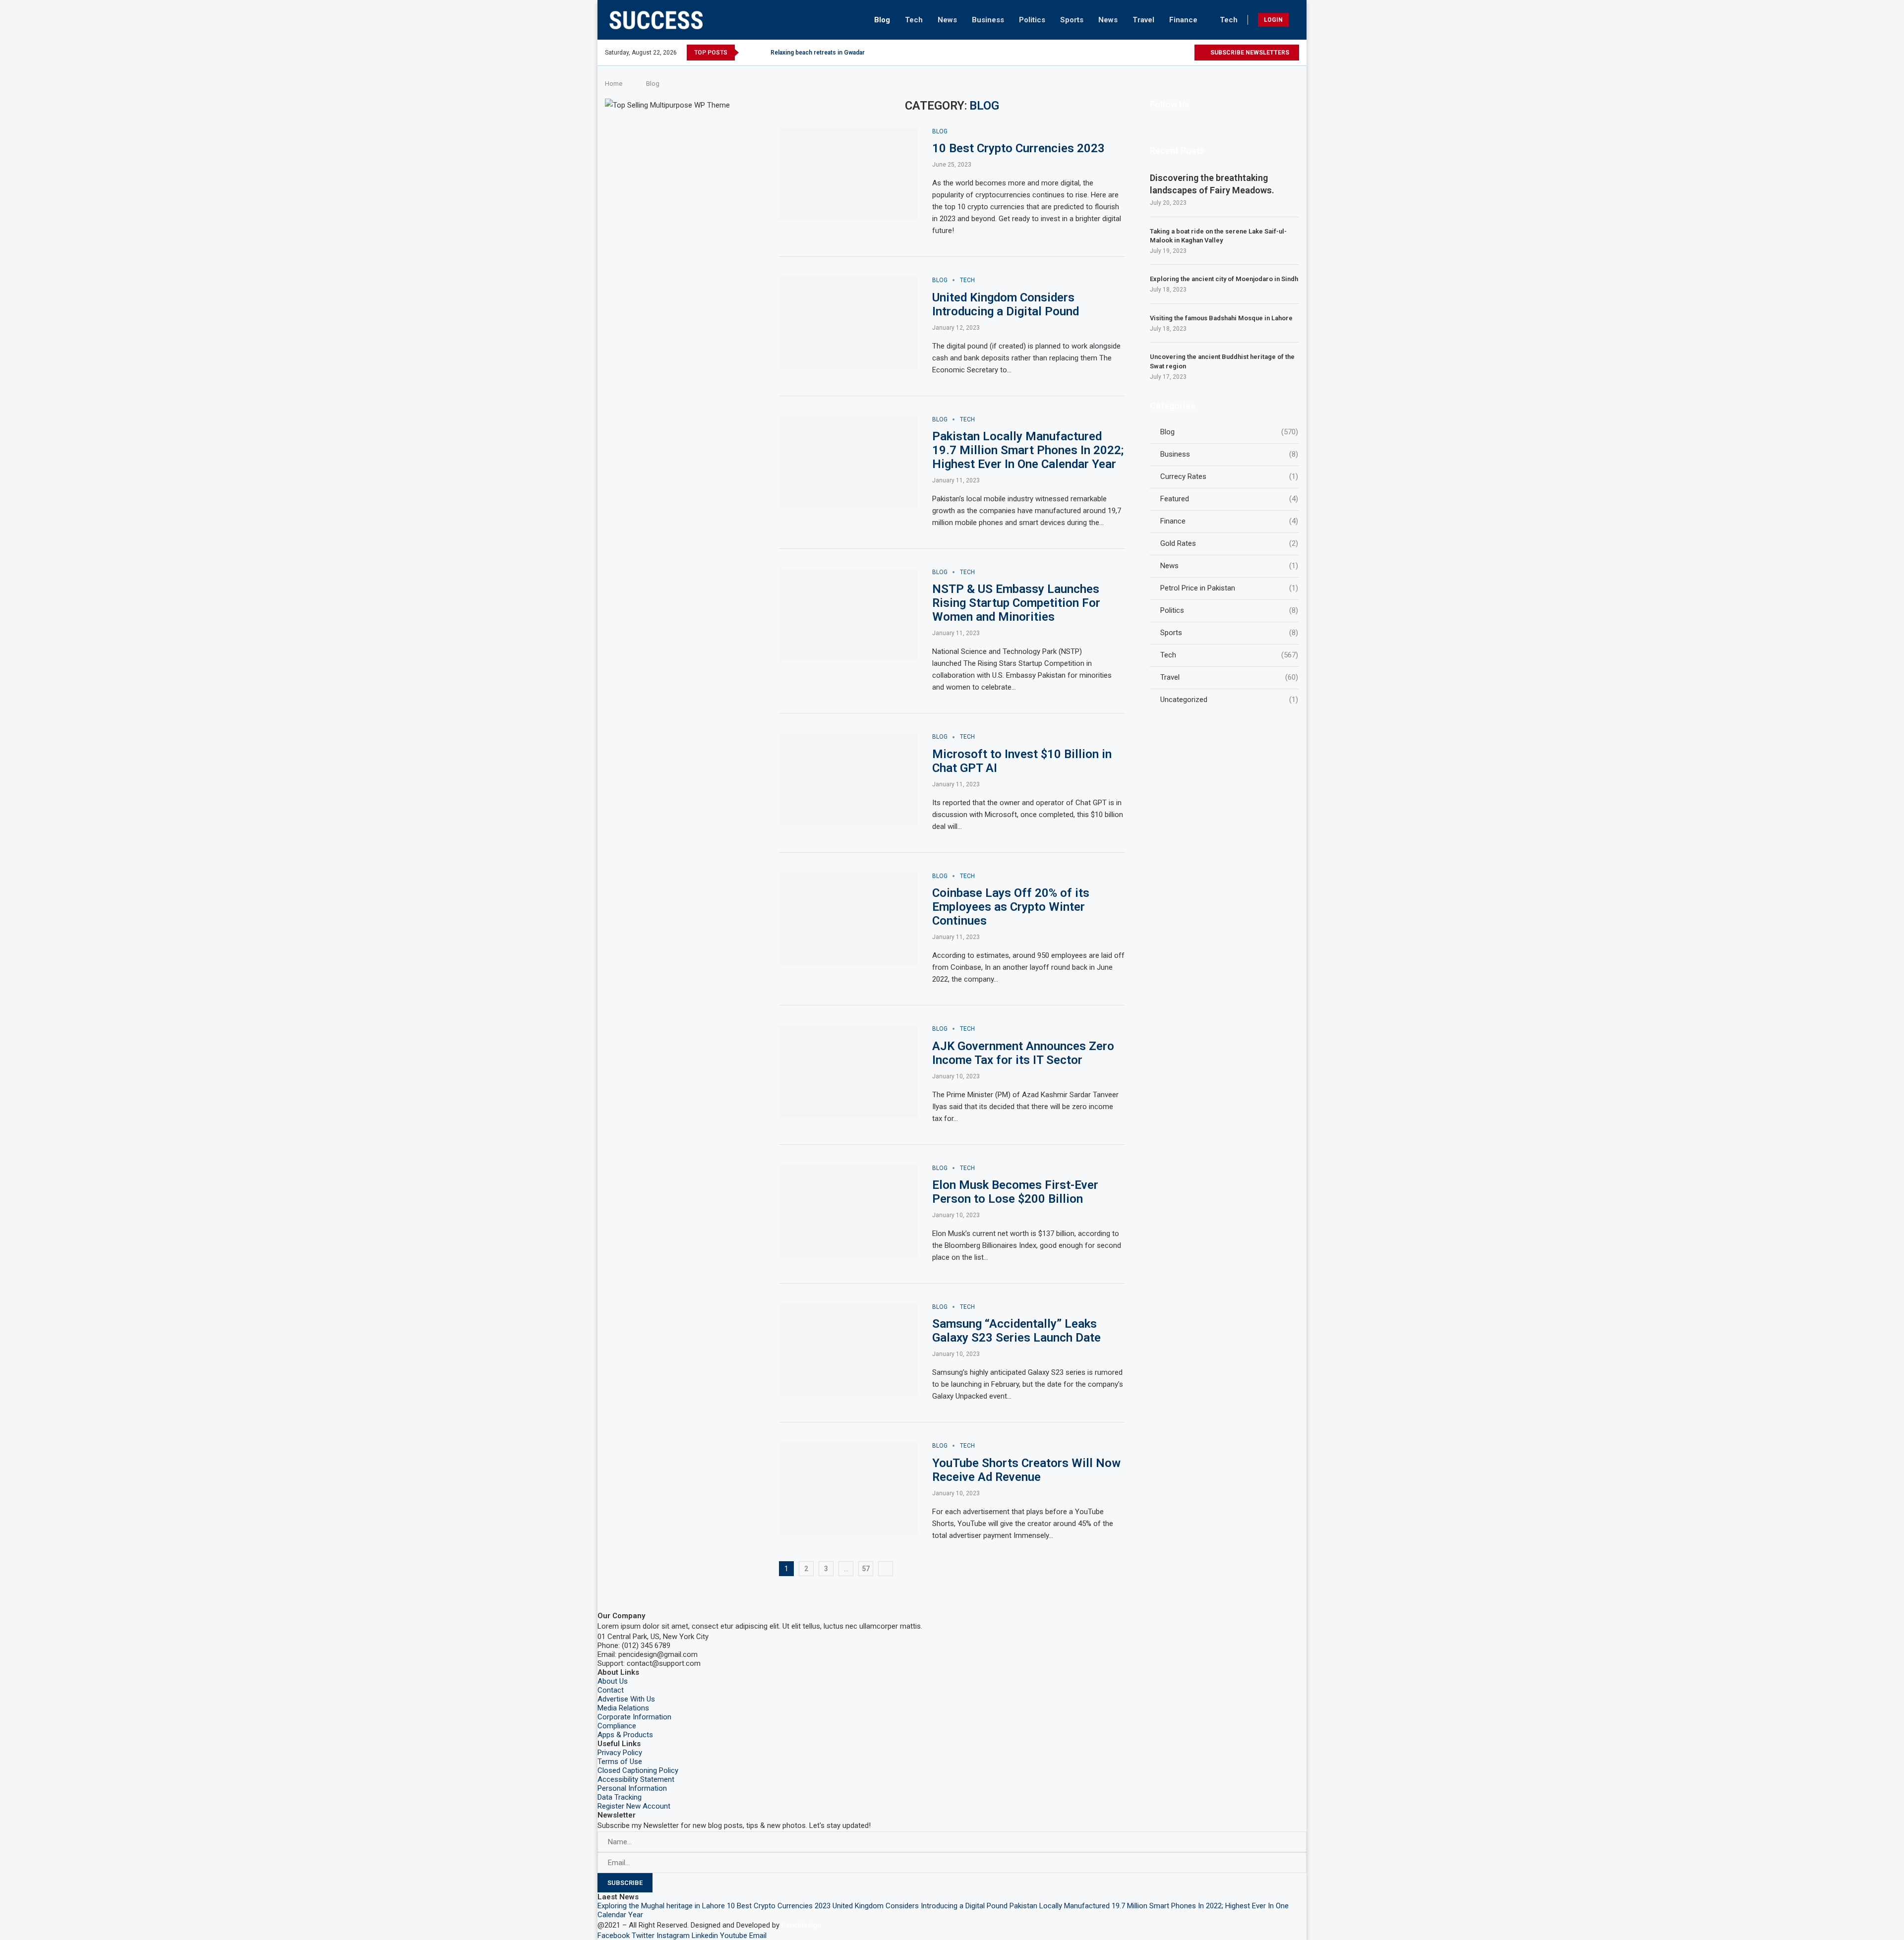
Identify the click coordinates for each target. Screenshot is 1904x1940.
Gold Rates (1229, 543)
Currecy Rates (1229, 476)
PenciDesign (801, 1925)
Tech (914, 20)
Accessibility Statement (636, 1779)
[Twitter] (1129, 53)
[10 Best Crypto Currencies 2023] (848, 174)
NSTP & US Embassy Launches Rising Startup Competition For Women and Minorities (1016, 603)
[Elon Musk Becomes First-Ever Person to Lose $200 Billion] (848, 1211)
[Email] (1186, 53)
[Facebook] (1118, 53)
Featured (1229, 499)
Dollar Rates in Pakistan (803, 53)
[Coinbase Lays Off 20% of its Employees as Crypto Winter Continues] (848, 919)
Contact (611, 1690)
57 (866, 1569)
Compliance (617, 1726)
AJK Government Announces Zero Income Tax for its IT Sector (1023, 1053)
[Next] (761, 53)
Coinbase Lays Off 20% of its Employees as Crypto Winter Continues (1011, 907)
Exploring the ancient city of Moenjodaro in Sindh (1224, 279)
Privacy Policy (620, 1753)
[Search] (1296, 20)
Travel (1143, 20)
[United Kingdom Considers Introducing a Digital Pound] (848, 323)
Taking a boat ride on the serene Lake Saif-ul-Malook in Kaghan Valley (1218, 236)
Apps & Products (625, 1735)
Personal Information (632, 1788)
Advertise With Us (626, 1699)
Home (614, 84)
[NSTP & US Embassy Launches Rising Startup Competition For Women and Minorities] (848, 615)
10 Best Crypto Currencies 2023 (1018, 148)
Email (758, 1936)
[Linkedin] (1163, 53)
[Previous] (748, 53)
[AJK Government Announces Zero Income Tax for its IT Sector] (848, 1071)
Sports (1072, 20)
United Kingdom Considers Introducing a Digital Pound (1006, 304)
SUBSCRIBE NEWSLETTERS (1249, 53)
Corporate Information (634, 1717)
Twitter (643, 1936)
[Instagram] (1141, 53)
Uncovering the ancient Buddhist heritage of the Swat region (1222, 361)
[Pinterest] (1152, 53)
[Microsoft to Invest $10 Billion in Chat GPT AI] (848, 779)
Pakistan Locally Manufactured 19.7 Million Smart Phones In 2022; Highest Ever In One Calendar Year (1028, 450)
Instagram (673, 1936)
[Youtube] (1175, 53)
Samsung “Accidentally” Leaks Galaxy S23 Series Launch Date (1016, 1331)
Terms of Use (620, 1762)
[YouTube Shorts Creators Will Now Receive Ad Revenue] (848, 1488)
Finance (1183, 20)
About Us (613, 1681)
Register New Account (634, 1806)
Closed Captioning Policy (638, 1770)
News (947, 20)
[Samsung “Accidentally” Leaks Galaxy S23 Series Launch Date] (848, 1350)
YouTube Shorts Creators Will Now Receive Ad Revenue (1026, 1470)
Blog (882, 20)
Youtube (734, 1936)
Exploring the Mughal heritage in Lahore (661, 1906)
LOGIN (1273, 20)
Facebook (614, 1936)
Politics (1032, 20)
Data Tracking (620, 1797)
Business (988, 20)
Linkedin (705, 1936)
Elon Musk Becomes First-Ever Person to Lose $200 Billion (1015, 1192)
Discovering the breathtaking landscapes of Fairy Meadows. (1212, 184)
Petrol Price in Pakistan (1229, 588)
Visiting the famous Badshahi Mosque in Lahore (1221, 318)
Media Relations (623, 1708)
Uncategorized (1229, 700)
